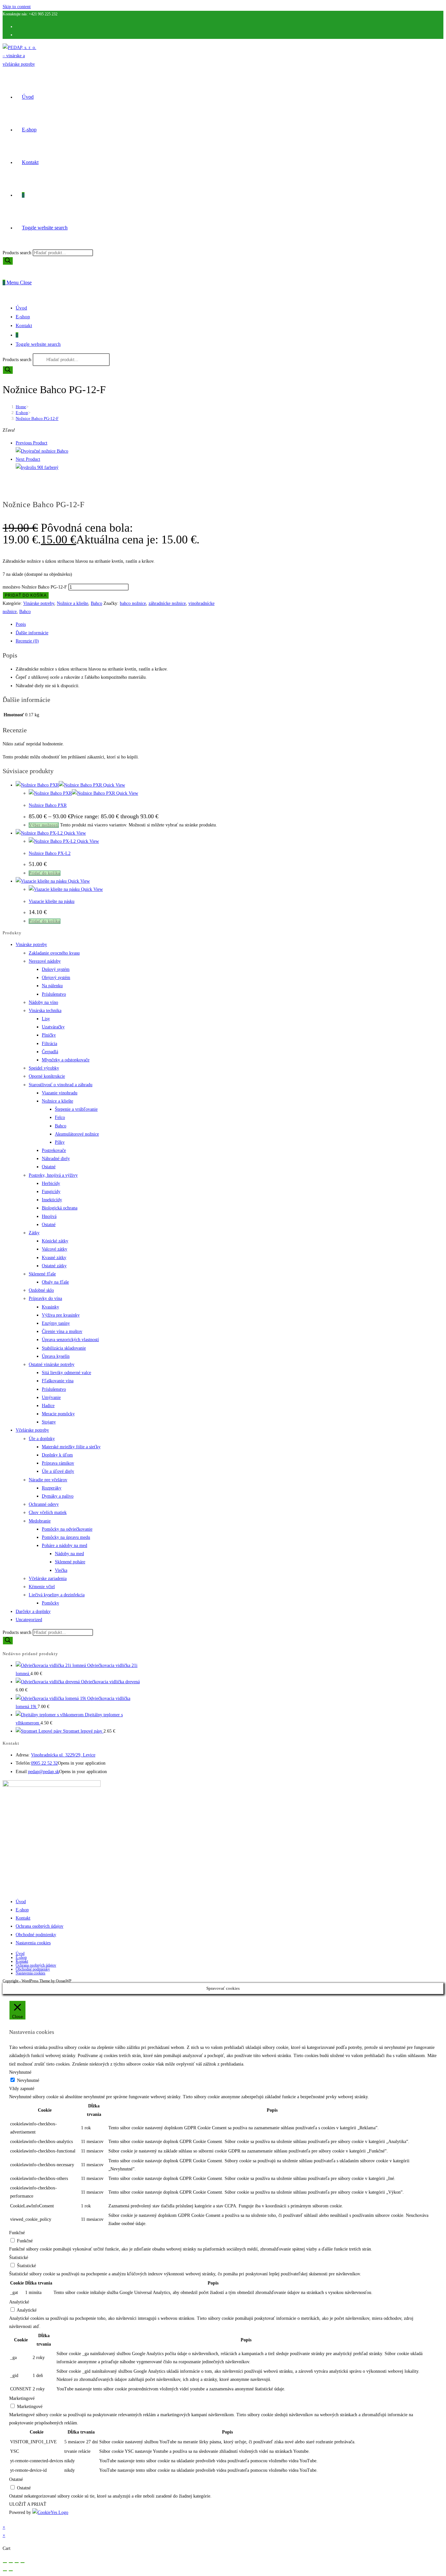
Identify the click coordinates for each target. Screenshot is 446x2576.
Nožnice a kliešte (72, 603)
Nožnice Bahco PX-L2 (50, 853)
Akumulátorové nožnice (77, 1134)
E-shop (23, 317)
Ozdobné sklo (41, 1290)
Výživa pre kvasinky (61, 1315)
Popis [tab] (21, 624)
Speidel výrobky (44, 1068)
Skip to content (17, 7)
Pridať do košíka (26, 595)
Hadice (48, 1406)
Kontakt (24, 325)
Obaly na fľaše (55, 1282)
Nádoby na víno (43, 1002)
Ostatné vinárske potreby (52, 1364)
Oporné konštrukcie (47, 1076)
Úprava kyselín (56, 1356)
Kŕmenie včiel (42, 1587)
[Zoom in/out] (5, 2563)
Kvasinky (50, 1307)
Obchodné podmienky (36, 1935)
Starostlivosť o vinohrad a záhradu (61, 1085)
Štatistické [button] (19, 2258)
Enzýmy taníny (56, 1323)
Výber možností (44, 825)
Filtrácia (49, 1044)
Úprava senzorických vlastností (70, 1340)
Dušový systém (56, 969)
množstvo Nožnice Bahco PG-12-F (35, 587)
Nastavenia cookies (33, 1943)
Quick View (113, 785)
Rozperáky (52, 1488)
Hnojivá (49, 1216)
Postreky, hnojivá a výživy (53, 1175)
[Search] (8, 261)
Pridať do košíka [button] (45, 873)
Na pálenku (52, 986)
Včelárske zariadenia (48, 1579)
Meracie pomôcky (58, 1414)
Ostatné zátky (54, 1266)
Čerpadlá (50, 1052)
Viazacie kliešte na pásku (52, 901)
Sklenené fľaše (42, 1274)
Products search (18, 253)
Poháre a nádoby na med (64, 1546)
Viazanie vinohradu (60, 1093)
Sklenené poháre (70, 1562)
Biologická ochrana (60, 1208)
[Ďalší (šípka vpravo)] (11, 2571)
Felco (60, 1117)
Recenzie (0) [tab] (27, 641)
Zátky (34, 1233)
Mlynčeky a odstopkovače (66, 1060)
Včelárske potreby (32, 1430)
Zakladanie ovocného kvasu (54, 953)
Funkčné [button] (17, 2233)
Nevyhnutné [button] (20, 2072)
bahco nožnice (133, 603)
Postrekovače (54, 1150)
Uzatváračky (53, 1027)
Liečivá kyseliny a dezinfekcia (57, 1595)
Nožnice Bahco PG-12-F (37, 418)
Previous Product (32, 443)
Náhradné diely (56, 1159)
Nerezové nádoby (45, 961)
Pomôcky (50, 1603)
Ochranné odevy (44, 1504)
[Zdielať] (17, 2563)
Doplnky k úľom (57, 1455)
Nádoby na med (69, 1554)
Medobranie (40, 1521)
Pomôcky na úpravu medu (66, 1537)
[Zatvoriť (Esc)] (23, 2563)
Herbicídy (51, 1183)
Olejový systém (56, 978)
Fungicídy (51, 1192)
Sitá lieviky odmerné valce (66, 1373)
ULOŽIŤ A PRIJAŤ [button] (28, 2504)
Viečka (61, 1570)
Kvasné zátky (54, 1258)
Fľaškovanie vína (58, 1381)
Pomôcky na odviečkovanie (67, 1529)
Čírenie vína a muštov (62, 1331)
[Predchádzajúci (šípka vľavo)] (5, 2571)
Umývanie (51, 1397)
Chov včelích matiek (48, 1512)
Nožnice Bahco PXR (48, 805)
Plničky (49, 1035)
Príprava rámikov (58, 1463)
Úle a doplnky (42, 1439)
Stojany (49, 1422)
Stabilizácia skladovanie (64, 1348)
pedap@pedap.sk (44, 1772)
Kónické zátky (55, 1241)
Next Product (28, 459)
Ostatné (49, 1167)
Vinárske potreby (39, 603)
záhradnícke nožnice (167, 603)
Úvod (21, 308)
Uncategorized (29, 1620)
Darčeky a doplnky (33, 1612)
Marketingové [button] (22, 2398)
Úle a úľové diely (58, 1471)
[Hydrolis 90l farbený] (37, 467)
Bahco (96, 603)
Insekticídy (52, 1200)
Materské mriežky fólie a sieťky (71, 1447)
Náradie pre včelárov (48, 1480)
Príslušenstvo (54, 994)
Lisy (46, 1019)
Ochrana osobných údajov (40, 1926)
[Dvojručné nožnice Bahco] (42, 451)
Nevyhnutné (28, 2080)
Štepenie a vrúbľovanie (76, 1109)
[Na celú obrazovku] (11, 2563)
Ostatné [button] (16, 2479)
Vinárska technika (45, 1011)
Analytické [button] (19, 2302)
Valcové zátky (55, 1249)
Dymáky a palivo (58, 1496)
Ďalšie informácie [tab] (32, 633)
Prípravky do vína (45, 1298)
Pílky (60, 1142)
